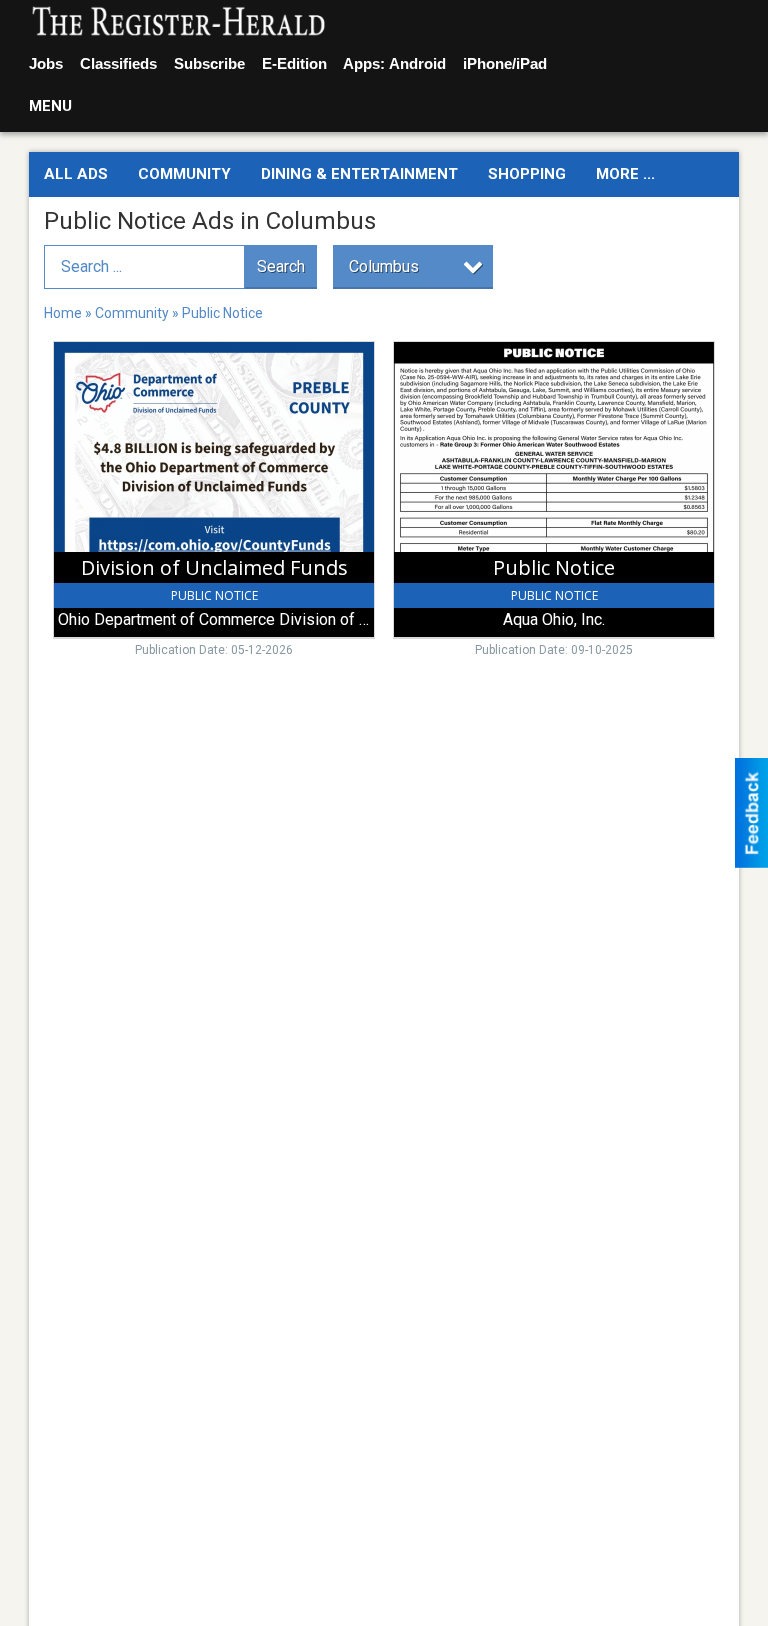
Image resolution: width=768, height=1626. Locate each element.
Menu (50, 106)
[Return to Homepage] (179, 23)
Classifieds (118, 63)
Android (417, 63)
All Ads (76, 174)
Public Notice (222, 313)
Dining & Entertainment (359, 174)
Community (184, 174)
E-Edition (294, 63)
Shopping (527, 174)
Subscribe (209, 63)
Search (281, 266)
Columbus (384, 266)
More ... (625, 174)
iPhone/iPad (505, 63)
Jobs (46, 63)
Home (63, 313)
